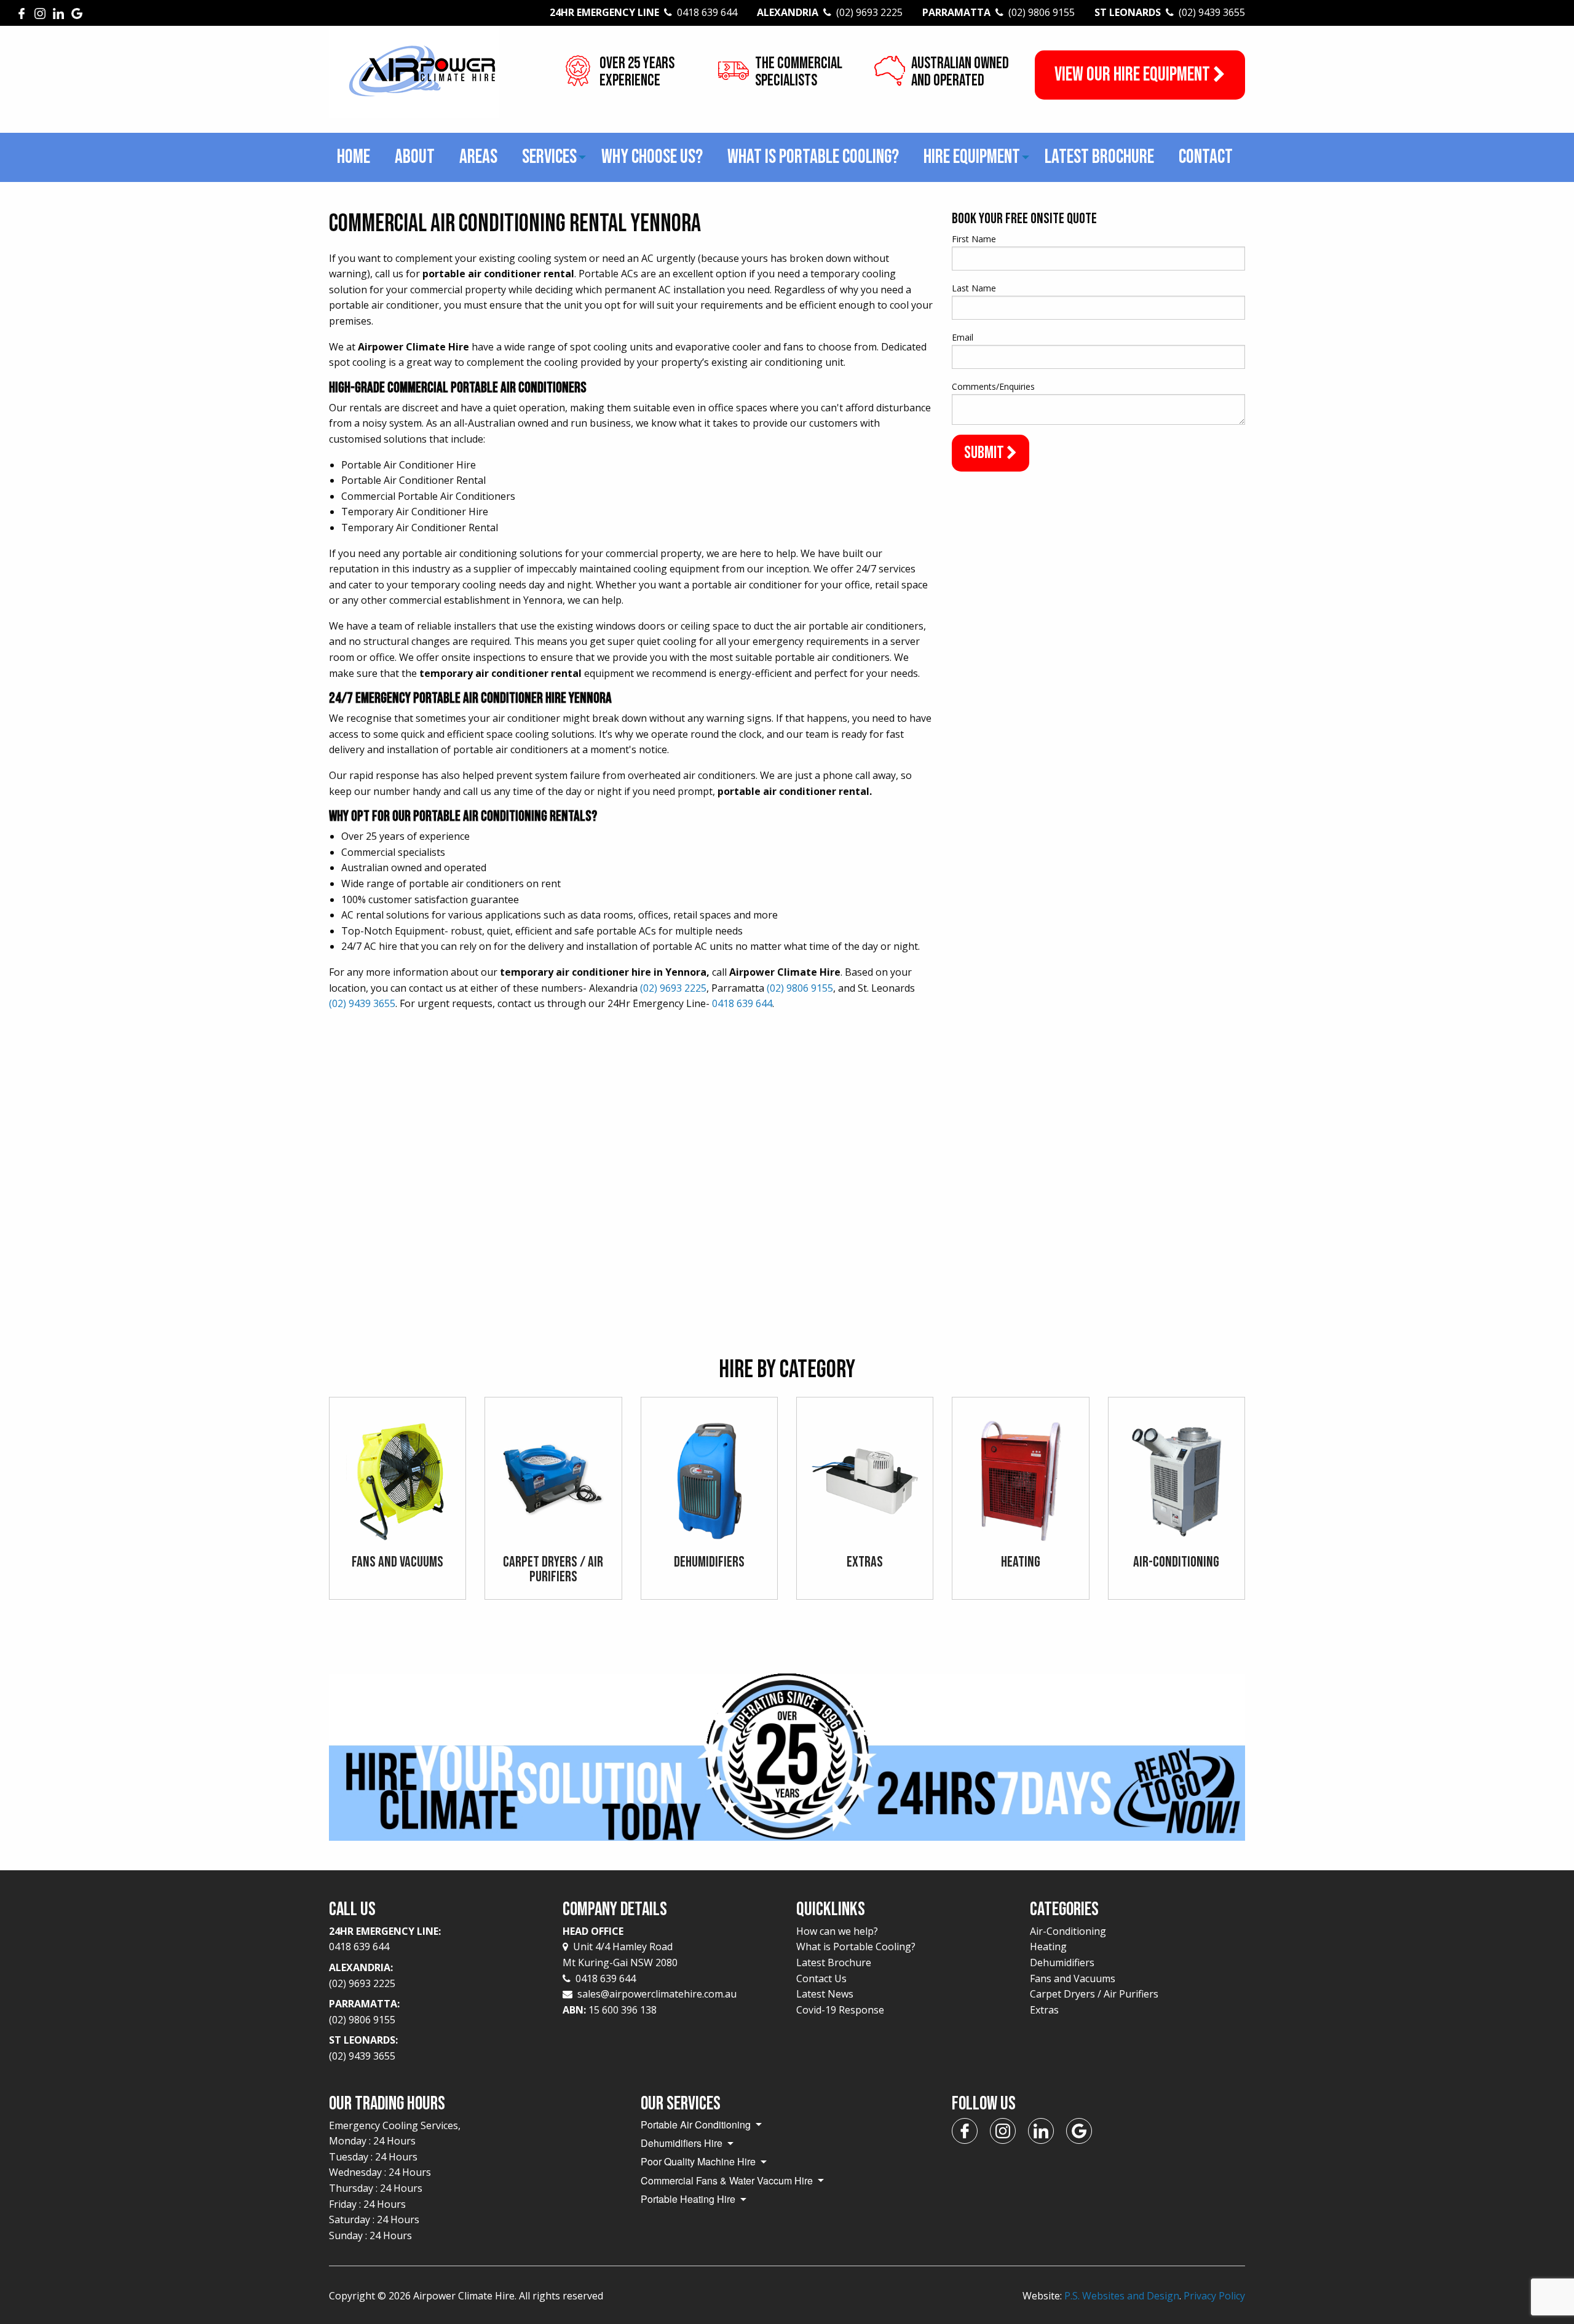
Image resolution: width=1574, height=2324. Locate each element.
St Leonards (1170, 12)
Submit (985, 453)
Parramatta (999, 12)
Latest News (825, 1994)
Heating (1048, 1947)
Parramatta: (364, 2012)
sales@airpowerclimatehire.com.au (657, 1994)
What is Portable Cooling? (813, 157)
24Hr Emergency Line (643, 12)
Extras (1044, 2010)
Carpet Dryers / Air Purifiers (1094, 1994)
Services (549, 157)
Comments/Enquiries (993, 386)
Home (354, 157)
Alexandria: (362, 1975)
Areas (478, 157)
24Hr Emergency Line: (385, 1939)
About (415, 157)
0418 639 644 (742, 1003)
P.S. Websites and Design (1122, 2296)
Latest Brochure (1099, 157)
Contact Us (821, 1978)
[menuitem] (354, 157)
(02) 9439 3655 (362, 1003)
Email (963, 337)
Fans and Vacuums (1073, 1978)
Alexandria (830, 12)
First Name (974, 239)
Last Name (974, 288)
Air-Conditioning (1068, 1931)
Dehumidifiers (1062, 1962)
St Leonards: (363, 2048)
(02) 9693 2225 (673, 988)
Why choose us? (652, 157)
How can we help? (837, 1931)
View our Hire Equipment (1134, 75)
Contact (1206, 157)
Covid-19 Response (840, 2010)
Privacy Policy (1214, 2296)
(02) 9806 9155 (800, 988)
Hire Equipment (972, 157)
